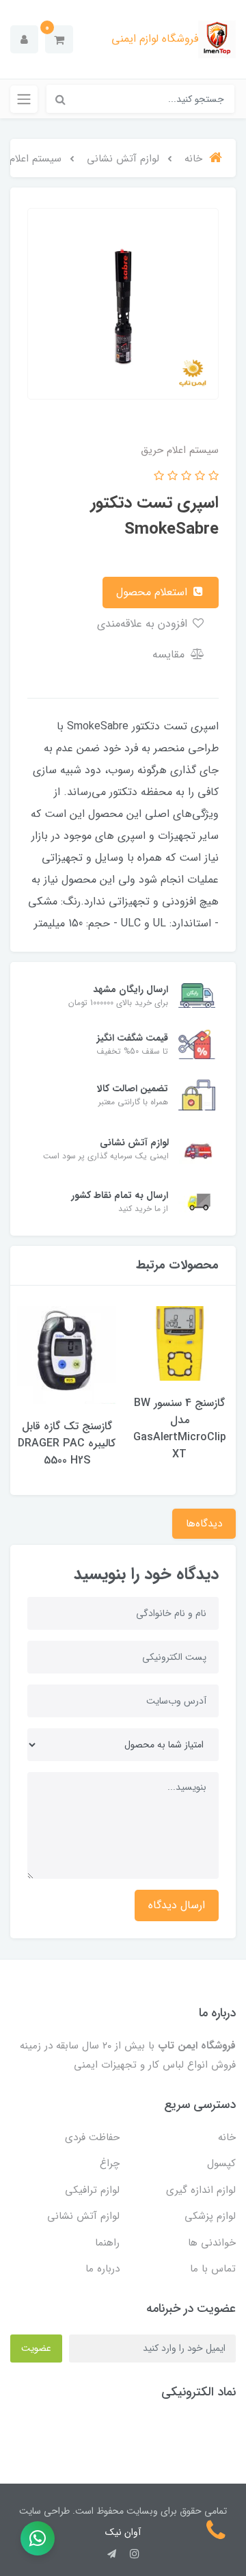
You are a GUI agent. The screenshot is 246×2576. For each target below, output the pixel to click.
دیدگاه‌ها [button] (204, 1524)
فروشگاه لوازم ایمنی (155, 39)
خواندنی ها (212, 2243)
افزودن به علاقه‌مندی (144, 624)
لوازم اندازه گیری (201, 2190)
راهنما (107, 2243)
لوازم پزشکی (210, 2216)
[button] (59, 39)
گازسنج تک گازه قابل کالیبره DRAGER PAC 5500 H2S (67, 1443)
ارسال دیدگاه (177, 1905)
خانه (227, 2137)
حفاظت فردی (92, 2137)
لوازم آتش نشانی (83, 2216)
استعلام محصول (153, 592)
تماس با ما (213, 2269)
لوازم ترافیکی (92, 2190)
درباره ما (102, 2269)
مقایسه (170, 654)
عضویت (36, 2348)
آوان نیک (123, 2532)
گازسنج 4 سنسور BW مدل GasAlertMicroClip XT (180, 1429)
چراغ (110, 2163)
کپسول (221, 2163)
